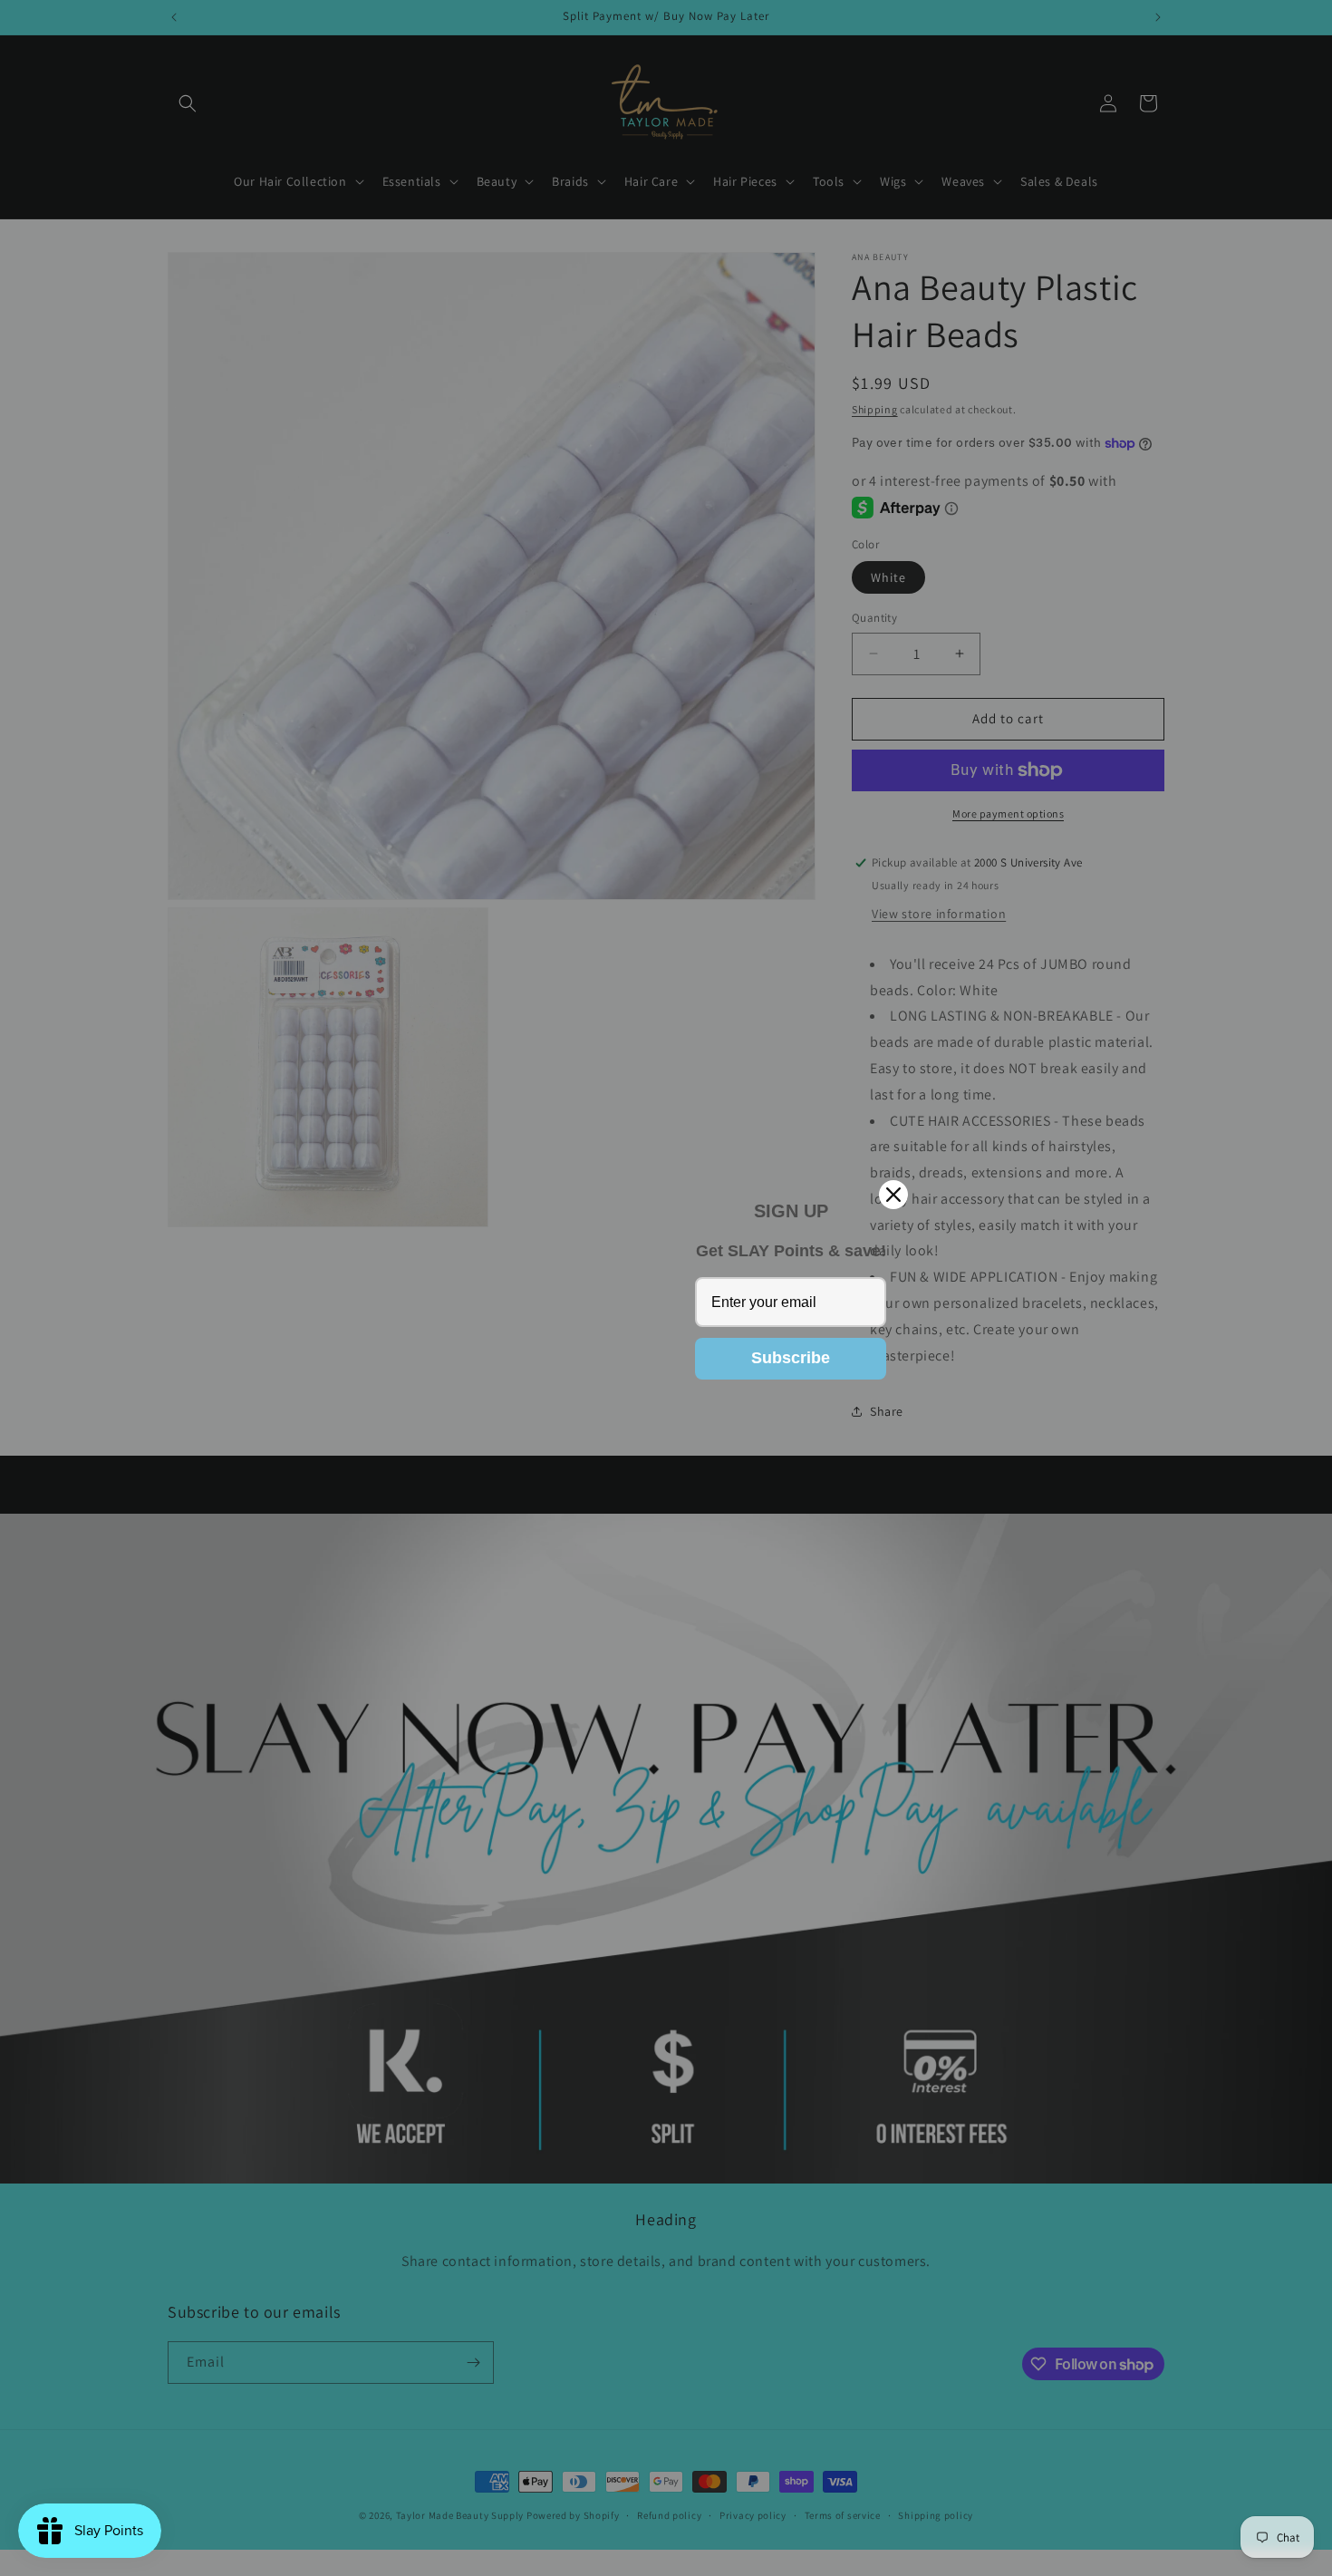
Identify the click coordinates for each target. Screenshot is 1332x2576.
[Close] (893, 1195)
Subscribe (791, 1358)
